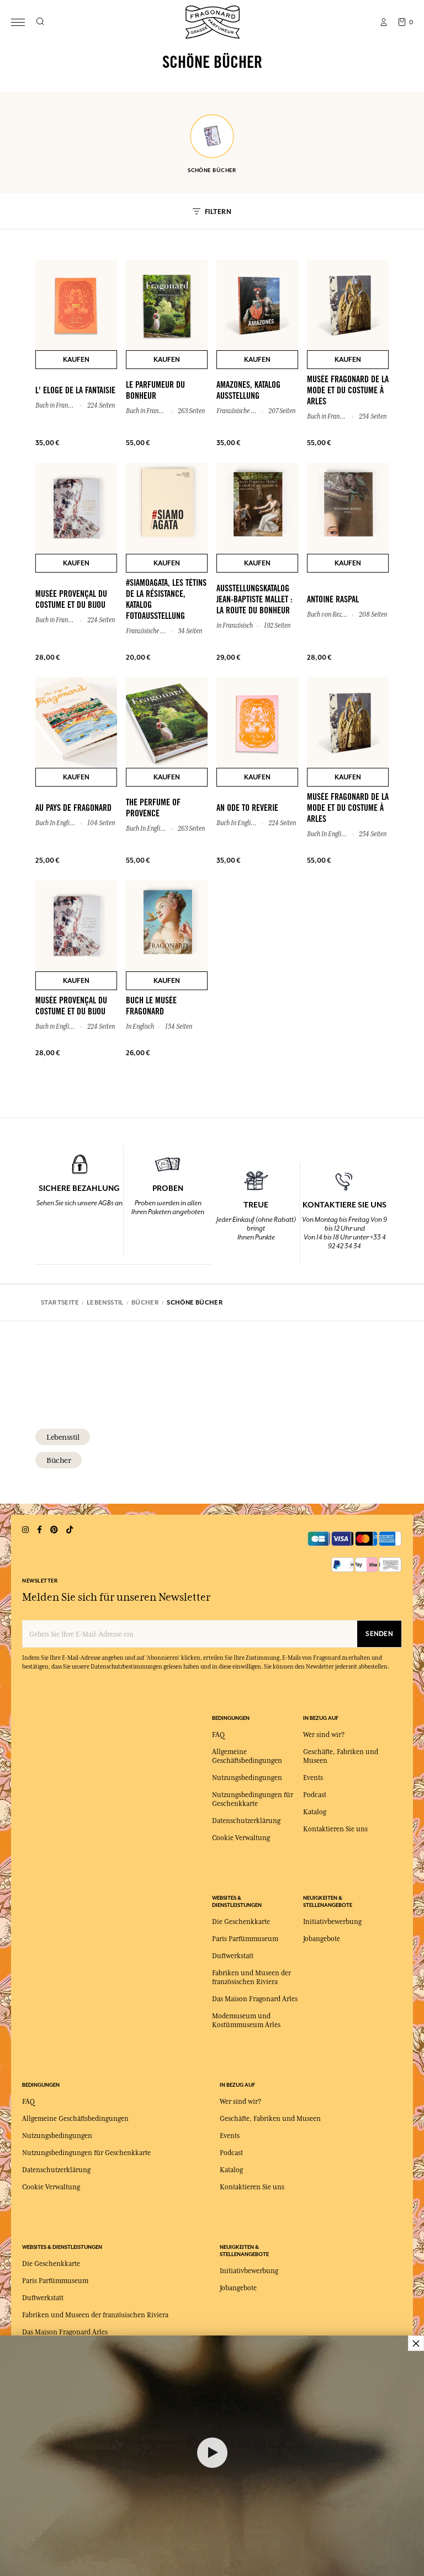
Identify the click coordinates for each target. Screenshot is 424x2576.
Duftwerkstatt (233, 1956)
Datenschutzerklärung (246, 1821)
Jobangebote (322, 1939)
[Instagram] (25, 1530)
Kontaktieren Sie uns (335, 1829)
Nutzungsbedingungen (247, 1778)
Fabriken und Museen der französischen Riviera (95, 2315)
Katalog (315, 1812)
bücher (59, 1460)
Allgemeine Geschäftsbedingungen (75, 2119)
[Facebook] (39, 1530)
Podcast (315, 1795)
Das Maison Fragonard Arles (255, 1999)
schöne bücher (212, 170)
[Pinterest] (54, 1530)
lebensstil (63, 1437)
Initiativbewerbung (332, 1922)
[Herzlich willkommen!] (213, 21)
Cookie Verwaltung (241, 1838)
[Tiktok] (70, 1530)
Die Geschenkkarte (241, 1922)
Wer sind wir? (324, 1735)
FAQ (218, 1735)
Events (313, 1778)
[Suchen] (40, 22)
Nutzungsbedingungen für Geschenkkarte (86, 2153)
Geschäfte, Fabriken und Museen (270, 2119)
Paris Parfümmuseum (245, 1939)
